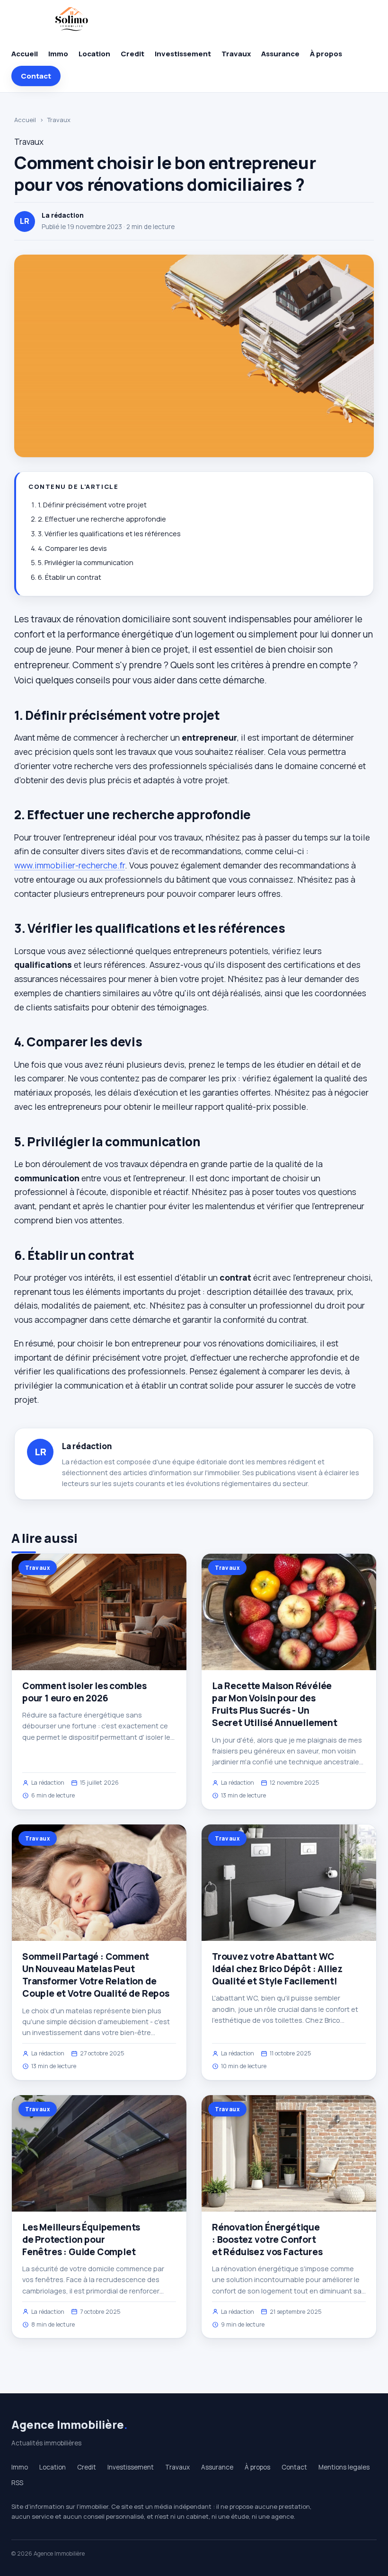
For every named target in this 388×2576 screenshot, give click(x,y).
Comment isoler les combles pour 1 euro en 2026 (84, 1692)
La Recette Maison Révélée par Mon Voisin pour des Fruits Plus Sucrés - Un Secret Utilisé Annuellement (275, 1704)
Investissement (183, 54)
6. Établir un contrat (70, 577)
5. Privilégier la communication (86, 562)
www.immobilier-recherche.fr (70, 865)
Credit (132, 54)
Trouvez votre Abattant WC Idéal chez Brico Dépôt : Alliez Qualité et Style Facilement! (277, 1969)
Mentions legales (344, 2467)
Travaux (236, 54)
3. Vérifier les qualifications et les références (109, 534)
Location (94, 54)
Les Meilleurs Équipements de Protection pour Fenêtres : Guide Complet (81, 2240)
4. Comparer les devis (72, 548)
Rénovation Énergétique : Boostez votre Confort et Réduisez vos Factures (267, 2240)
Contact (36, 76)
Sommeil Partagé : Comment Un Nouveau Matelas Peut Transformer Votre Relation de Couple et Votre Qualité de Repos (96, 1975)
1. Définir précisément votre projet (92, 505)
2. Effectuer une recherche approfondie (102, 519)
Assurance (280, 54)
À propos (326, 54)
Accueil (25, 54)
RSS (17, 2483)
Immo (58, 54)
